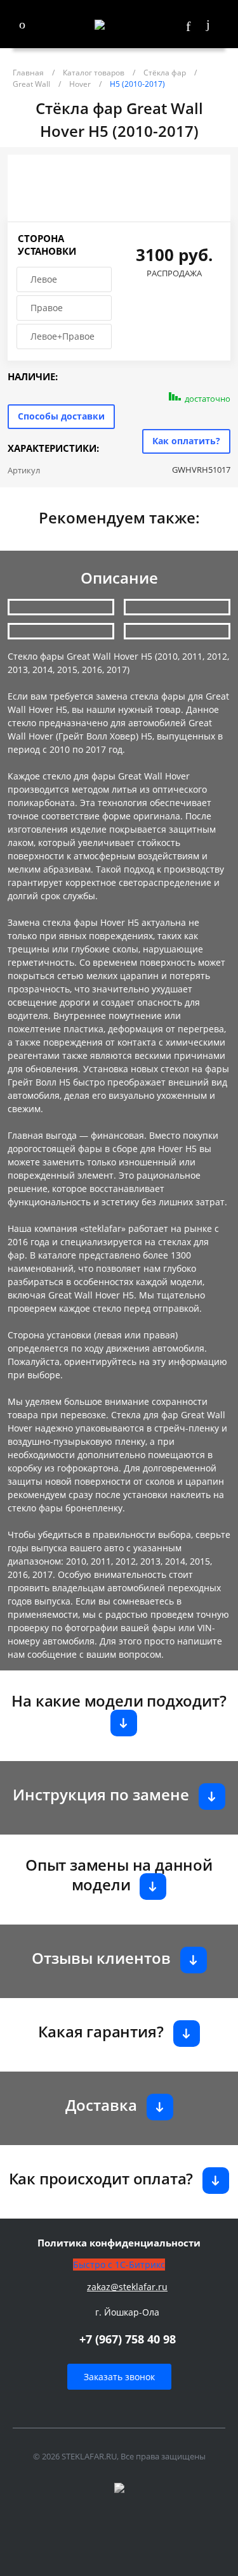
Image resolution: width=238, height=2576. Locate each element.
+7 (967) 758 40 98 (128, 2339)
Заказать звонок (119, 2377)
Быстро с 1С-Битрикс (119, 2265)
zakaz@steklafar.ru (127, 2287)
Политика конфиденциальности (119, 2243)
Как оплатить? (186, 441)
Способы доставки (61, 416)
